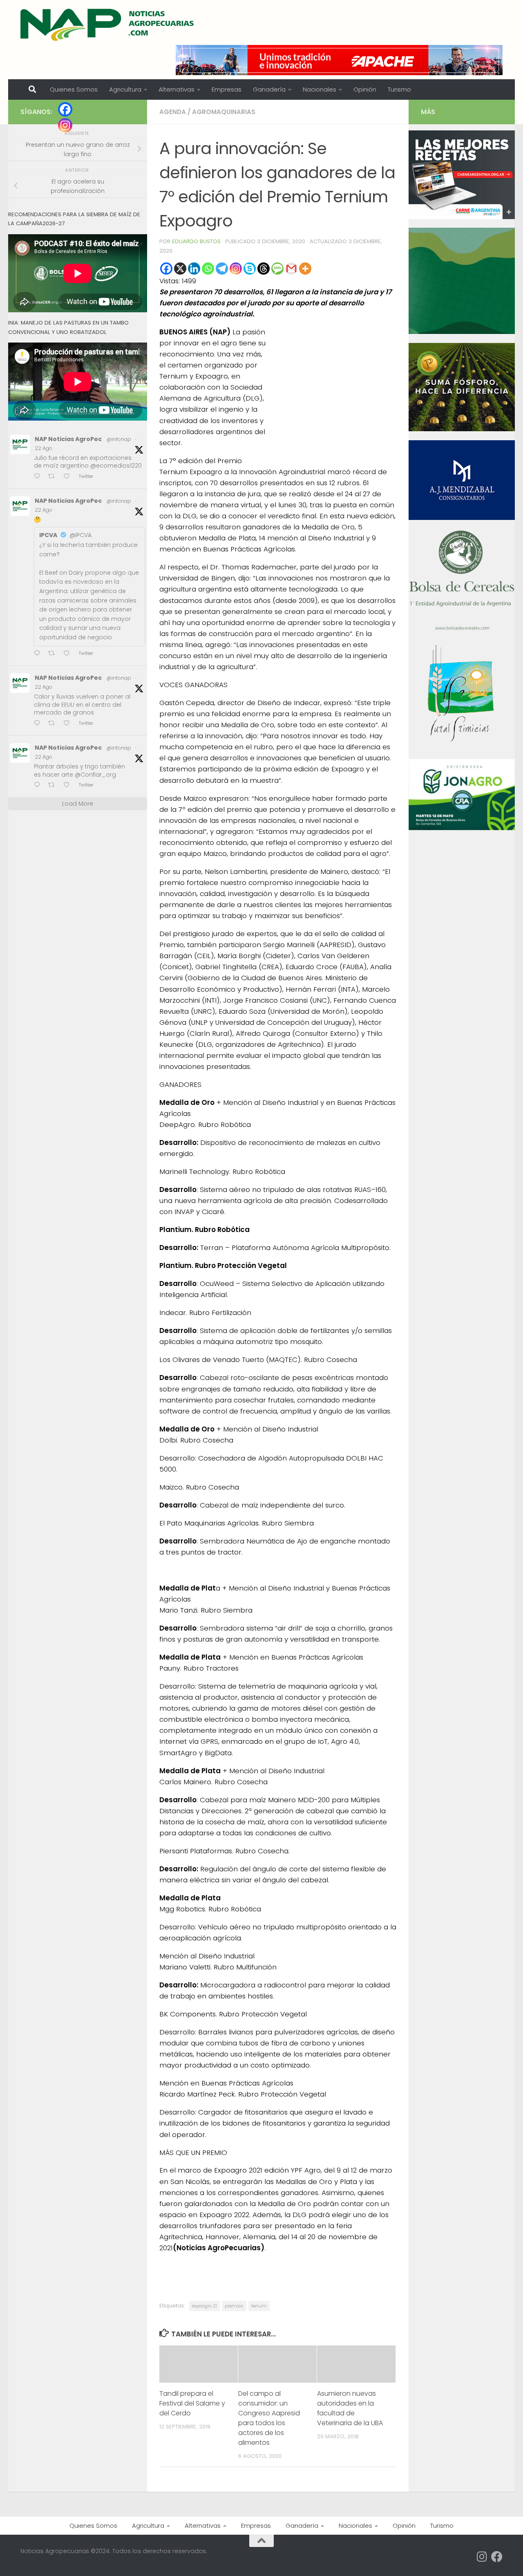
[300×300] (462, 332)
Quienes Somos (74, 89)
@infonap (119, 439)
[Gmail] (291, 269)
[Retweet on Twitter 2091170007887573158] (54, 724)
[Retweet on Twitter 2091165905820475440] (54, 785)
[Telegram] (222, 269)
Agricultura (125, 89)
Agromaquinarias (224, 112)
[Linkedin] (194, 269)
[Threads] (264, 269)
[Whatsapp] (208, 269)
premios (234, 2306)
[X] (180, 269)
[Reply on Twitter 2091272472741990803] (39, 477)
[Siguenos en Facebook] (497, 2557)
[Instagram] (236, 269)
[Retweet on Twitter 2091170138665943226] (54, 654)
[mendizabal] (462, 518)
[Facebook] (166, 269)
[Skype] (250, 269)
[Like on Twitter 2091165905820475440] (69, 785)
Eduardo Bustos (196, 241)
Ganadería (269, 89)
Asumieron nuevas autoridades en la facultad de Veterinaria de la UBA (350, 2408)
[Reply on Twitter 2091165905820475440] (39, 785)
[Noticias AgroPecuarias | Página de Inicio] (108, 25)
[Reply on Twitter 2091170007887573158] (39, 724)
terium (259, 2306)
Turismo (399, 89)
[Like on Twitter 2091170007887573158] (69, 724)
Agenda (173, 112)
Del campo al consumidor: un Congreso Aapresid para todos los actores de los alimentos (269, 2418)
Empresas (227, 89)
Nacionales (320, 89)
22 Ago (44, 448)
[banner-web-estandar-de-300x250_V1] (462, 429)
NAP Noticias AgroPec (68, 439)
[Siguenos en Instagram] (482, 2557)
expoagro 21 (205, 2306)
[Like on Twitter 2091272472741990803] (69, 477)
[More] (305, 269)
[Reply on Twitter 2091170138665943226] (39, 654)
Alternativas (177, 89)
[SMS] (277, 269)
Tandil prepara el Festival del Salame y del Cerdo (192, 2403)
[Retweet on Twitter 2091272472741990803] (54, 477)
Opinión (365, 89)
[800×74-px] (339, 60)
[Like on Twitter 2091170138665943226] (69, 654)
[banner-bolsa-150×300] (462, 629)
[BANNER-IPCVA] (462, 217)
